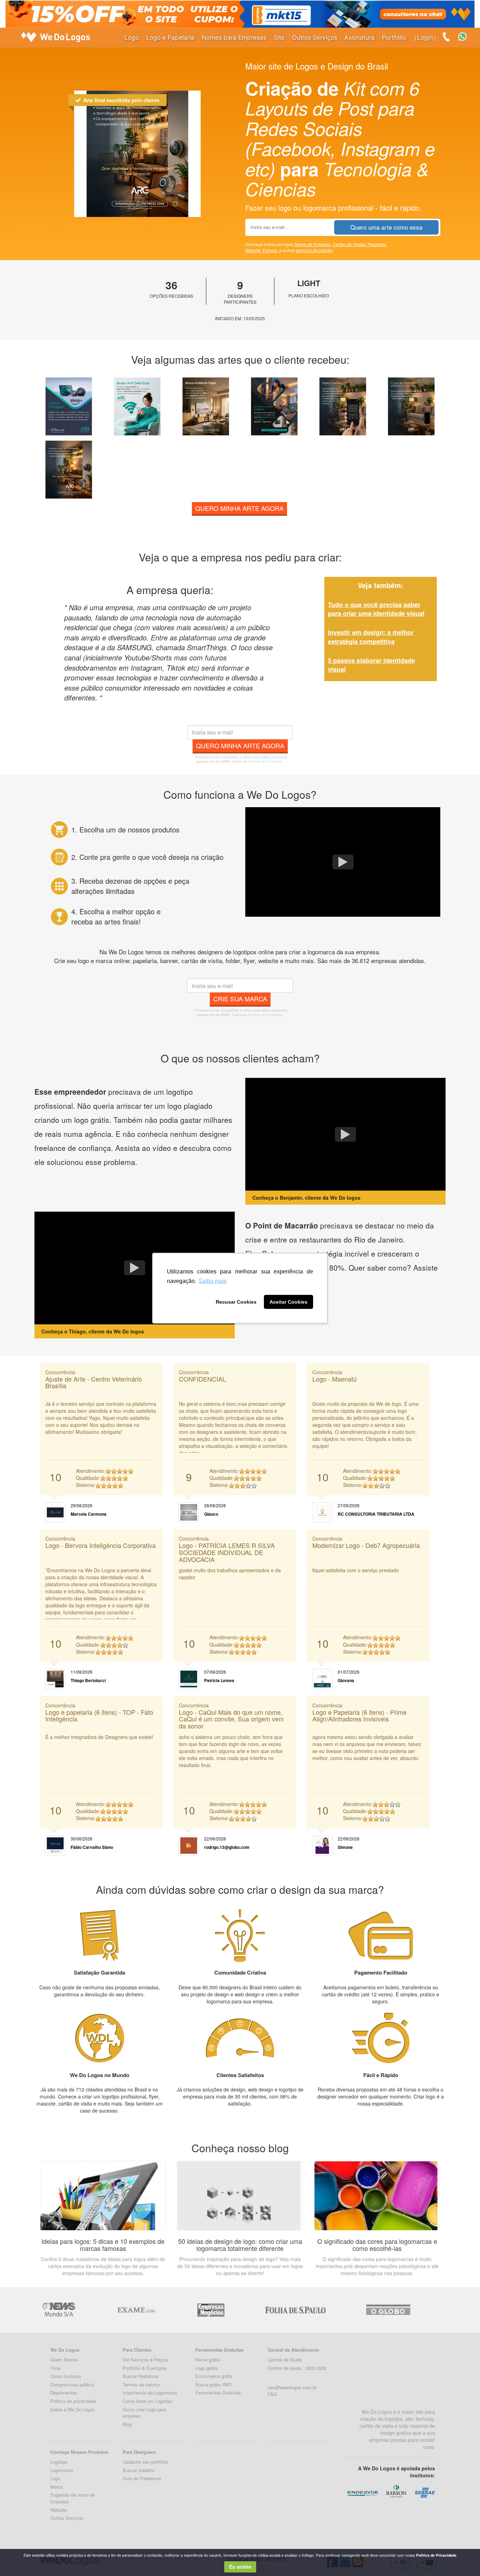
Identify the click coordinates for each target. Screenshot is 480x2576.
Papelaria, (377, 244)
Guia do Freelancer (142, 2478)
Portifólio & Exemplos (145, 2368)
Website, (254, 250)
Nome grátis (208, 2360)
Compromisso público (72, 2384)
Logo (132, 37)
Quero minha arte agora (239, 508)
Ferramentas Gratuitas (218, 2393)
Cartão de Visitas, (350, 244)
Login (425, 37)
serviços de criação (314, 250)
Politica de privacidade (73, 2401)
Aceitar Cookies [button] (288, 1302)
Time (55, 2368)
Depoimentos (64, 2393)
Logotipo (59, 2462)
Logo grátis (207, 2368)
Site (279, 37)
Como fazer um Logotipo (148, 2401)
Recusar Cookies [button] (236, 1302)
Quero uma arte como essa (386, 227)
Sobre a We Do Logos (73, 2409)
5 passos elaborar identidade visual (371, 665)
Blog (127, 2424)
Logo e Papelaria (170, 37)
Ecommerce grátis (214, 2376)
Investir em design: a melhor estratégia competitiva (371, 637)
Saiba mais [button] (213, 1281)
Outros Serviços (315, 37)
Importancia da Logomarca (150, 2393)
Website (59, 2510)
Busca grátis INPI (213, 2384)
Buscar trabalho (139, 2470)
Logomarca (61, 2470)
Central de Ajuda (285, 2360)
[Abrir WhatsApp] (18, 2558)
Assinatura (359, 37)
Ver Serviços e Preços (145, 2360)
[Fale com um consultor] (466, 36)
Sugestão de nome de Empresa (73, 2498)
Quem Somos (64, 2360)
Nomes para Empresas (234, 37)
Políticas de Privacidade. (266, 761)
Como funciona (66, 2376)
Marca (57, 2487)
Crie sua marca (240, 999)
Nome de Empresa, (314, 244)
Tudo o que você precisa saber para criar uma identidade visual (376, 609)
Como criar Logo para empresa (144, 2413)
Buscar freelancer (141, 2376)
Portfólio (394, 37)
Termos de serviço (141, 2384)
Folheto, (271, 250)
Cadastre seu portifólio (145, 2462)
